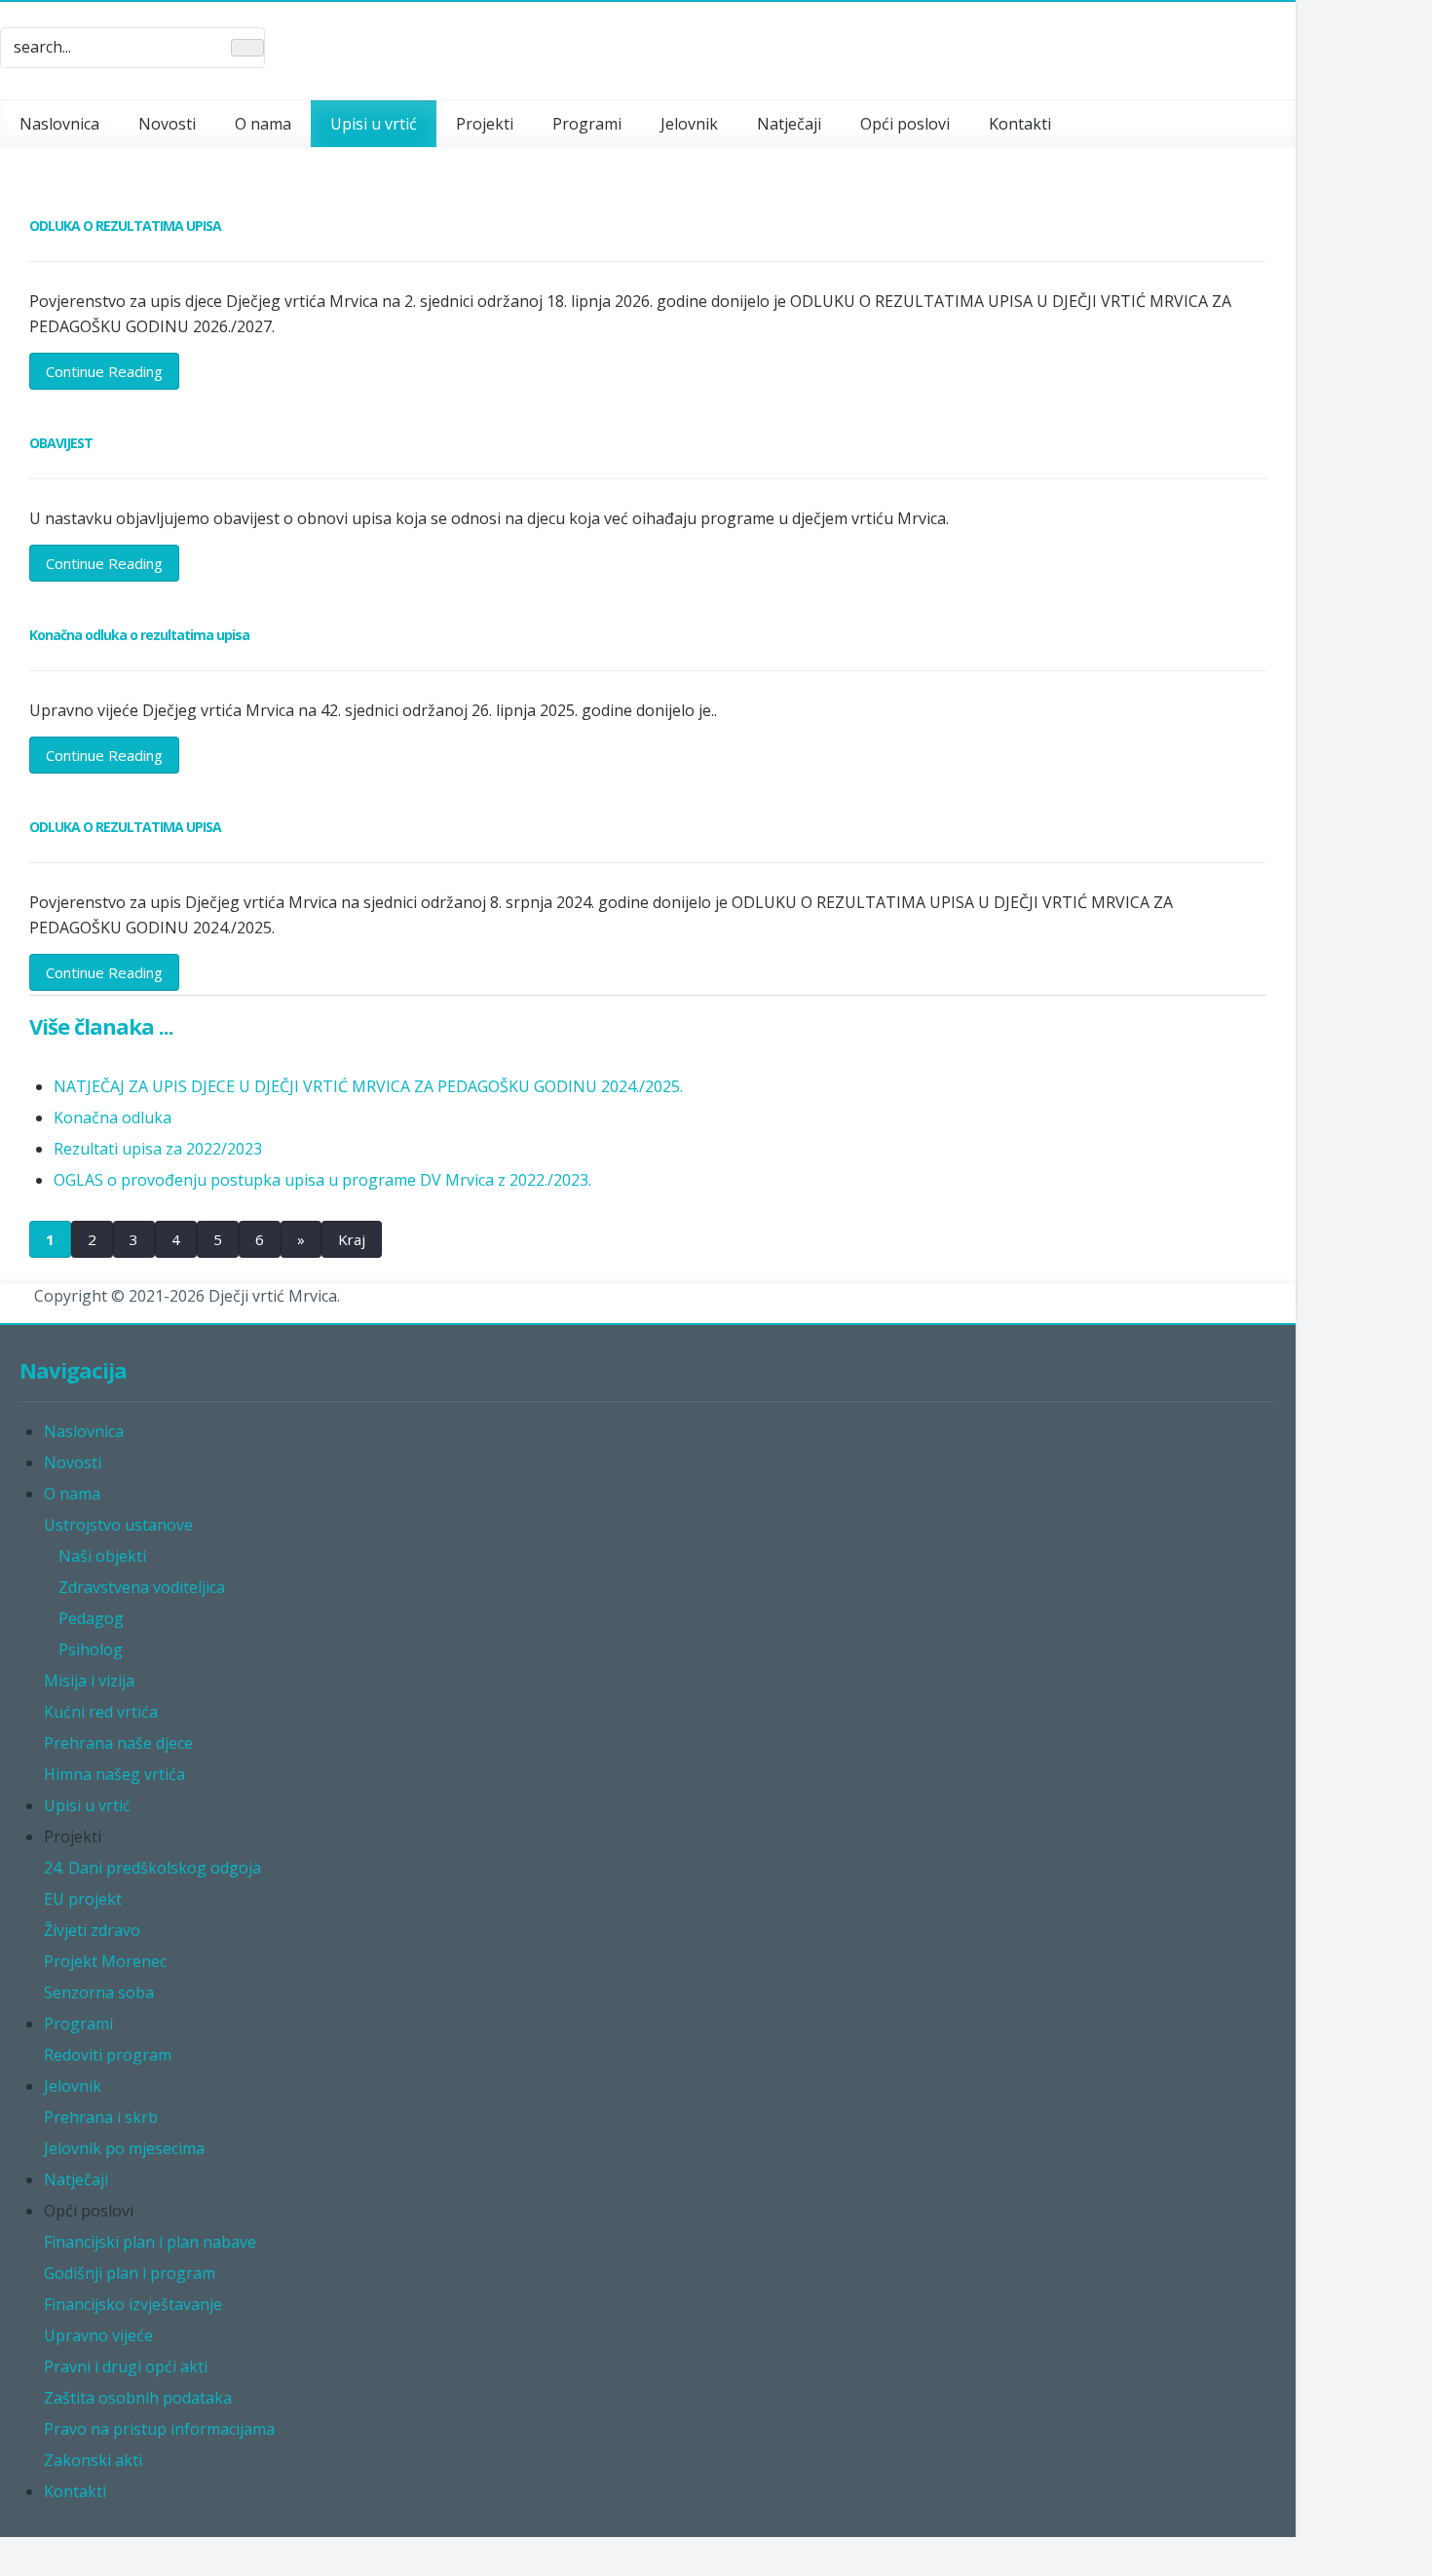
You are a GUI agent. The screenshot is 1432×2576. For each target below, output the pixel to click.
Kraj (352, 1239)
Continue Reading (104, 371)
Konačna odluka (113, 1118)
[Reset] (247, 48)
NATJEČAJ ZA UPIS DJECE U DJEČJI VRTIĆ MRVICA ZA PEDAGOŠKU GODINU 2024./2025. (368, 1086)
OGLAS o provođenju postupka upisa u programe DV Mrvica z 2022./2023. (322, 1180)
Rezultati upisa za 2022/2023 (158, 1149)
